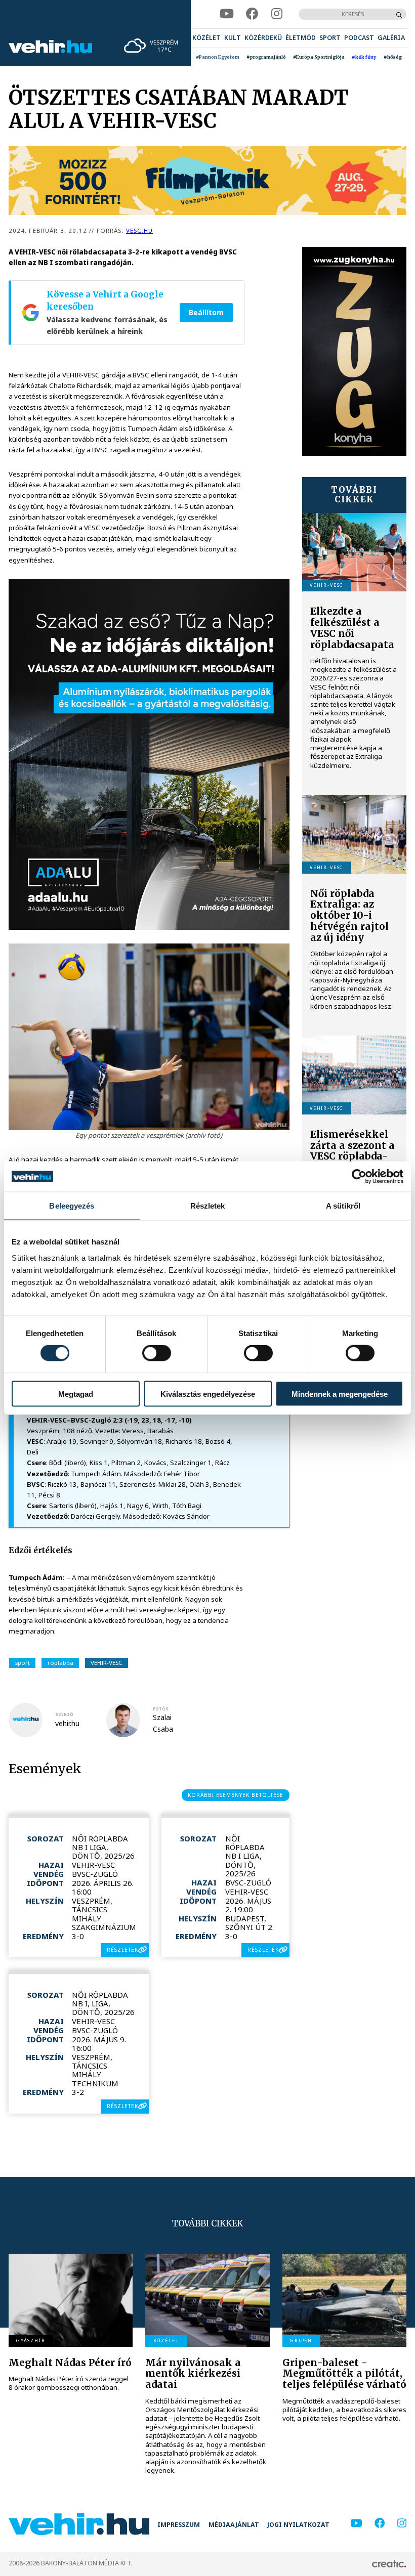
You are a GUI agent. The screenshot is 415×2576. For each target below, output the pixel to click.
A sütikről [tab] (343, 1206)
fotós (161, 1709)
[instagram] (277, 14)
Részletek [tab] (208, 1206)
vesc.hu (139, 230)
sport (23, 1663)
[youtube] (227, 14)
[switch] (157, 1353)
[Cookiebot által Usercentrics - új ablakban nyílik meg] (359, 1177)
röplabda (60, 1663)
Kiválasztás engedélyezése (208, 1393)
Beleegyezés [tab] (72, 1206)
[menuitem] (206, 38)
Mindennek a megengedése (340, 1393)
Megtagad (76, 1393)
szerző (64, 1714)
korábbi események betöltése (236, 1795)
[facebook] (252, 14)
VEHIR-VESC (106, 1663)
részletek (122, 1950)
